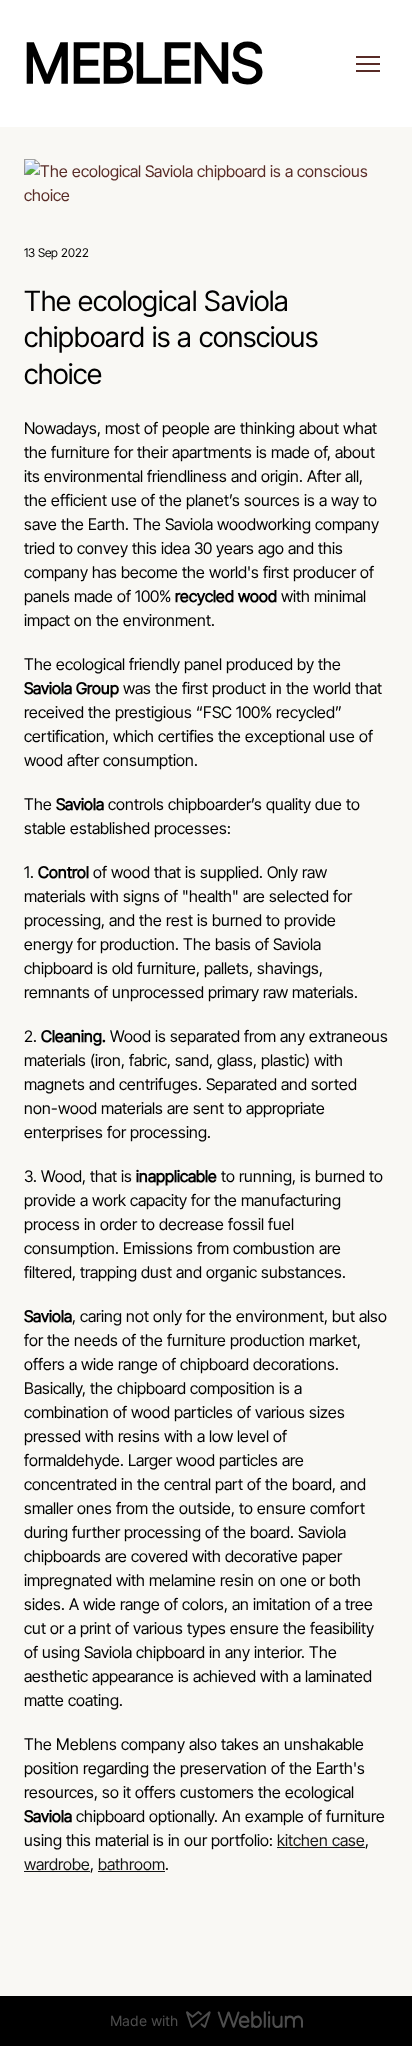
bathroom (131, 1864)
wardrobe (57, 1864)
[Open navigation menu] (368, 64)
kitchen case (321, 1840)
